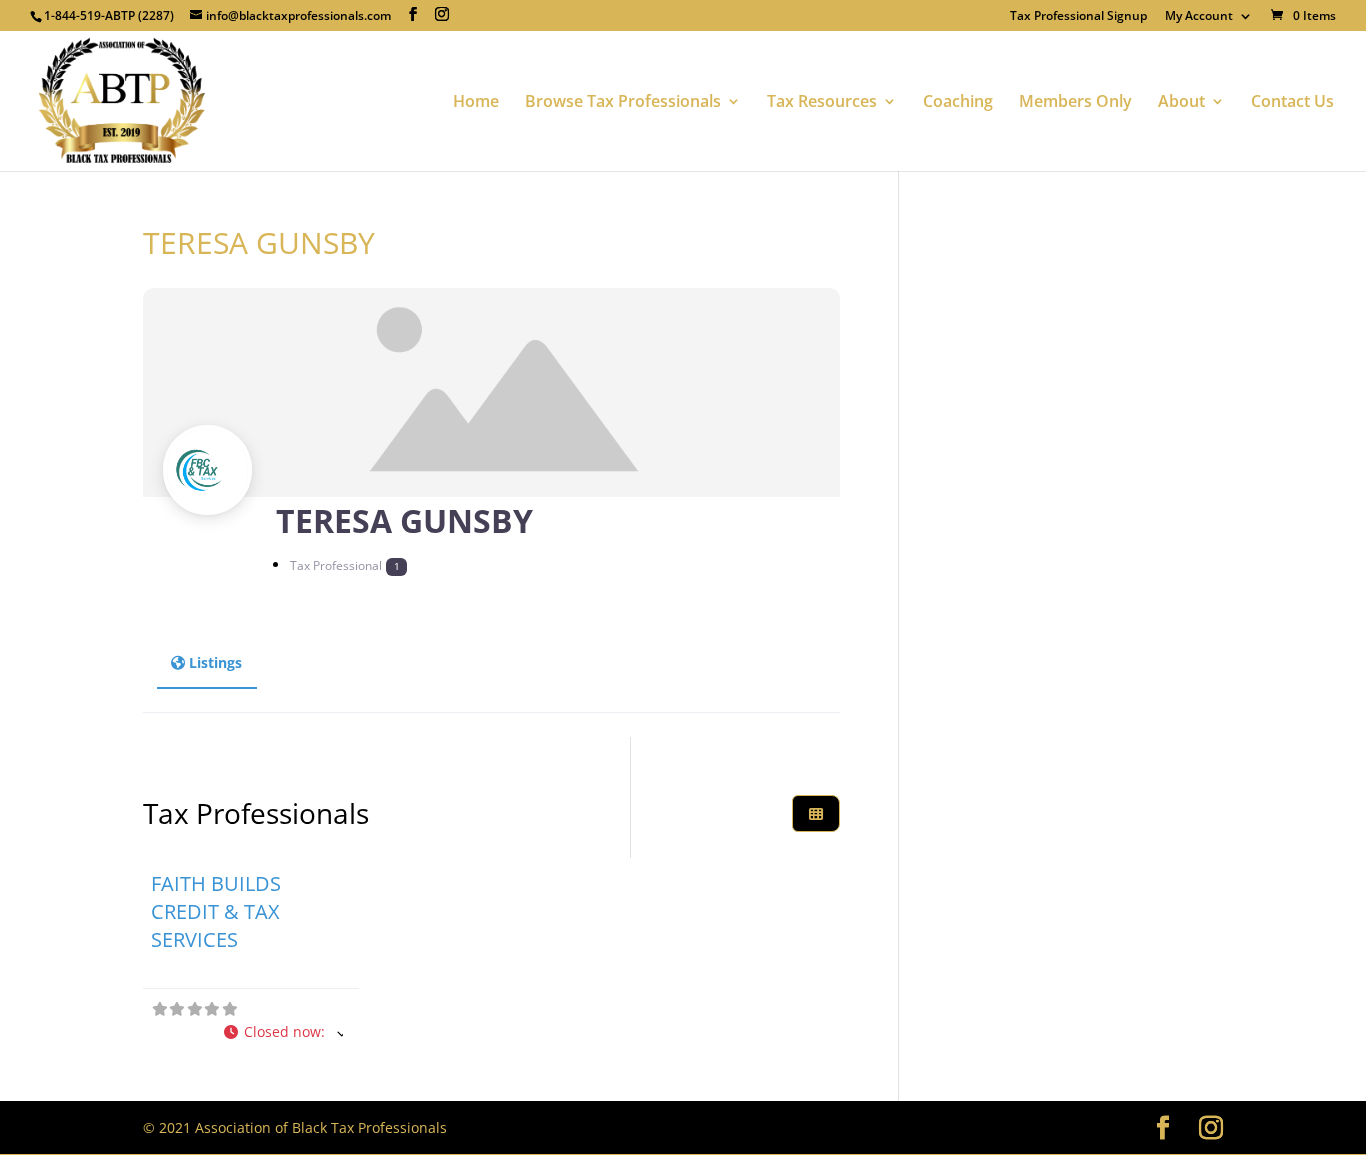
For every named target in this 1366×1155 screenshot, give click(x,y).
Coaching (958, 103)
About (1181, 103)
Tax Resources (822, 103)
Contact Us (1292, 103)
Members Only (1075, 103)
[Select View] (816, 813)
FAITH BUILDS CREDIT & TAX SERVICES (216, 911)
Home (476, 103)
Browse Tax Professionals (623, 103)
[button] (283, 1032)
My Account (1199, 17)
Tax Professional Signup (1078, 17)
